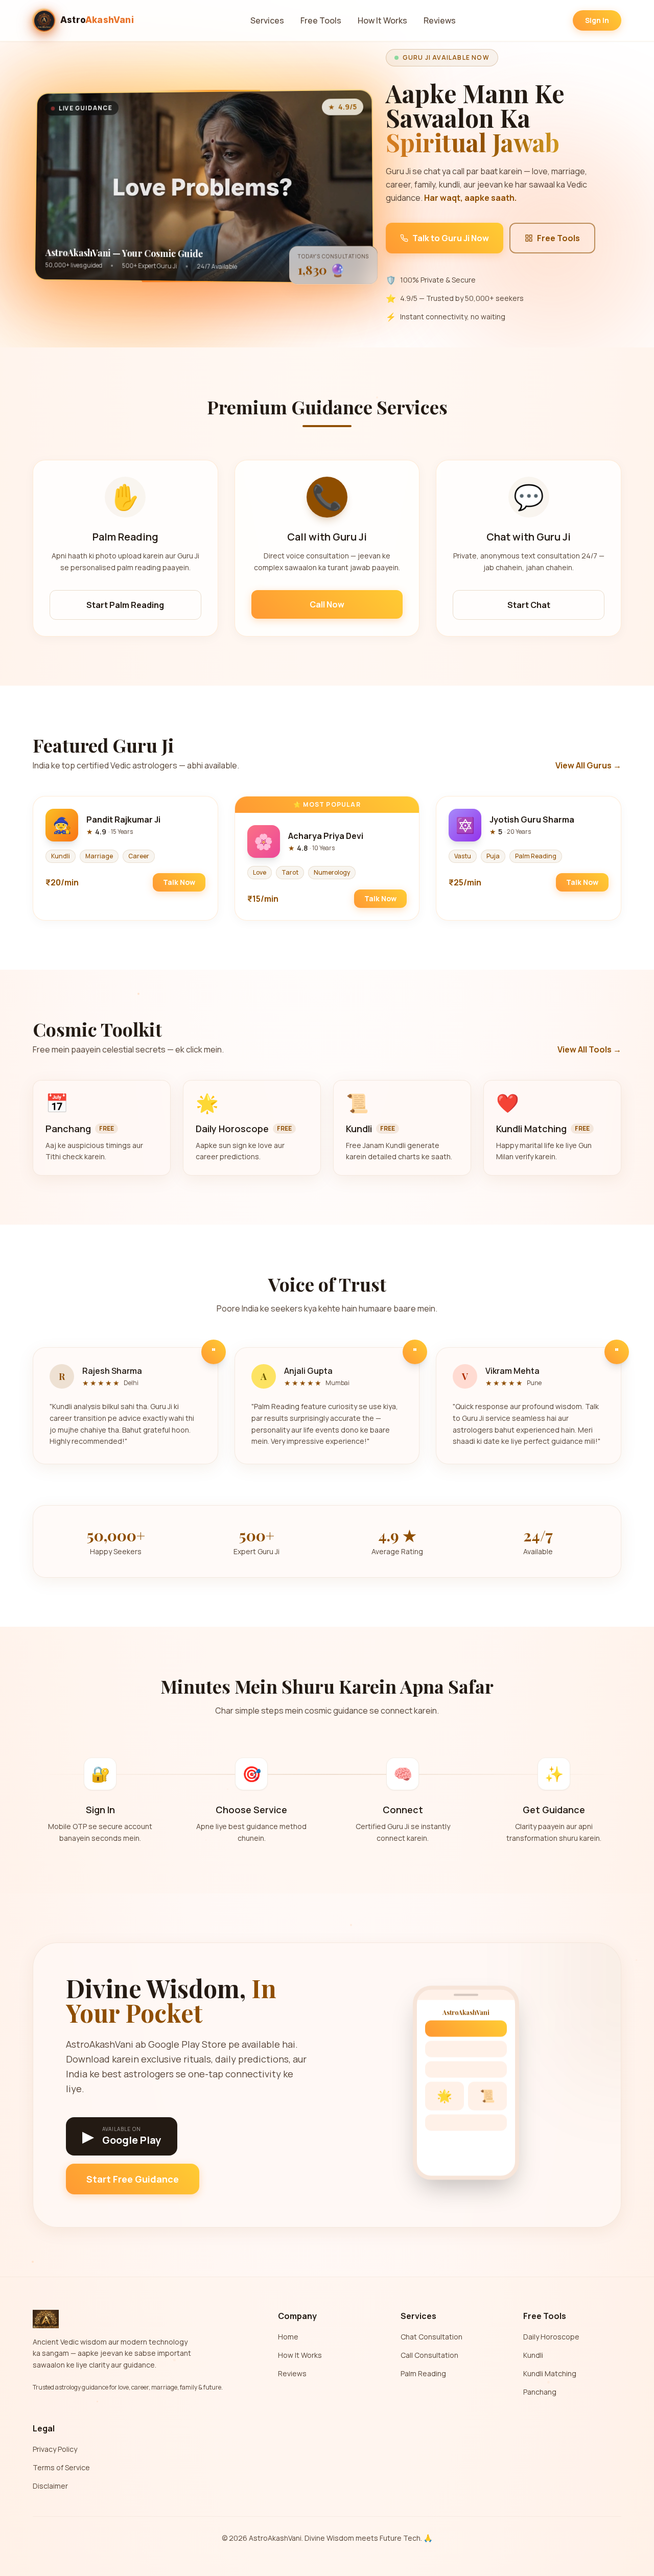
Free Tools (321, 20)
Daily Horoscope (551, 2337)
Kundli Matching (550, 2373)
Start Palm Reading (125, 605)
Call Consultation (429, 2355)
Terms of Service (61, 2467)
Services (267, 20)
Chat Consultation (431, 2337)
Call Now (327, 604)
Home (288, 2337)
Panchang (540, 2392)
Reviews (440, 20)
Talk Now (179, 882)
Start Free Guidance (133, 2179)
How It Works (382, 20)
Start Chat (529, 605)
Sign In (597, 20)
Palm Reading (423, 2373)
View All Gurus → (588, 765)
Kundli (533, 2355)
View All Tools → (589, 1049)
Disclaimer (50, 2486)
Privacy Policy (55, 2449)
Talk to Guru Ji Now (451, 238)
